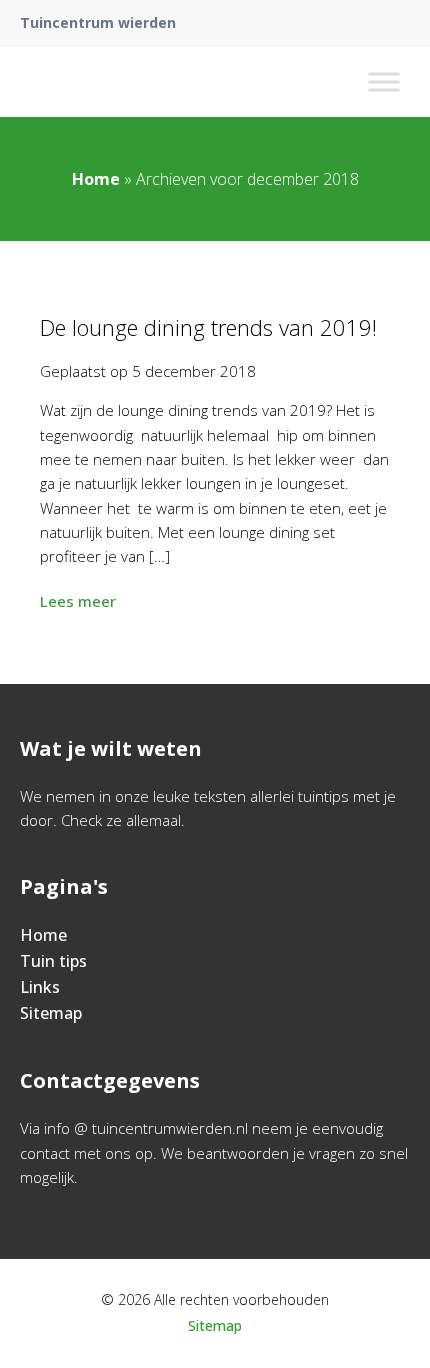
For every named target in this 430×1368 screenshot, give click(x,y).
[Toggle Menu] (384, 81)
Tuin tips (53, 961)
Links (40, 987)
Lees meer (78, 601)
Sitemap (51, 1013)
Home (96, 179)
